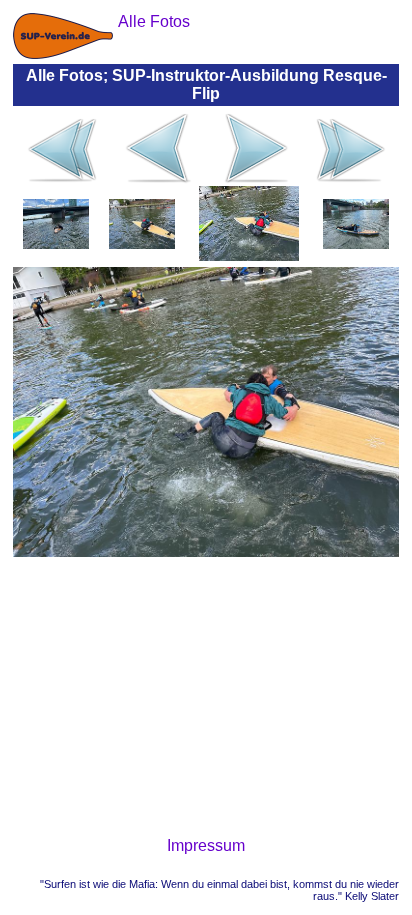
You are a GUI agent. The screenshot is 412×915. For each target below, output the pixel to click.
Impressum (206, 845)
